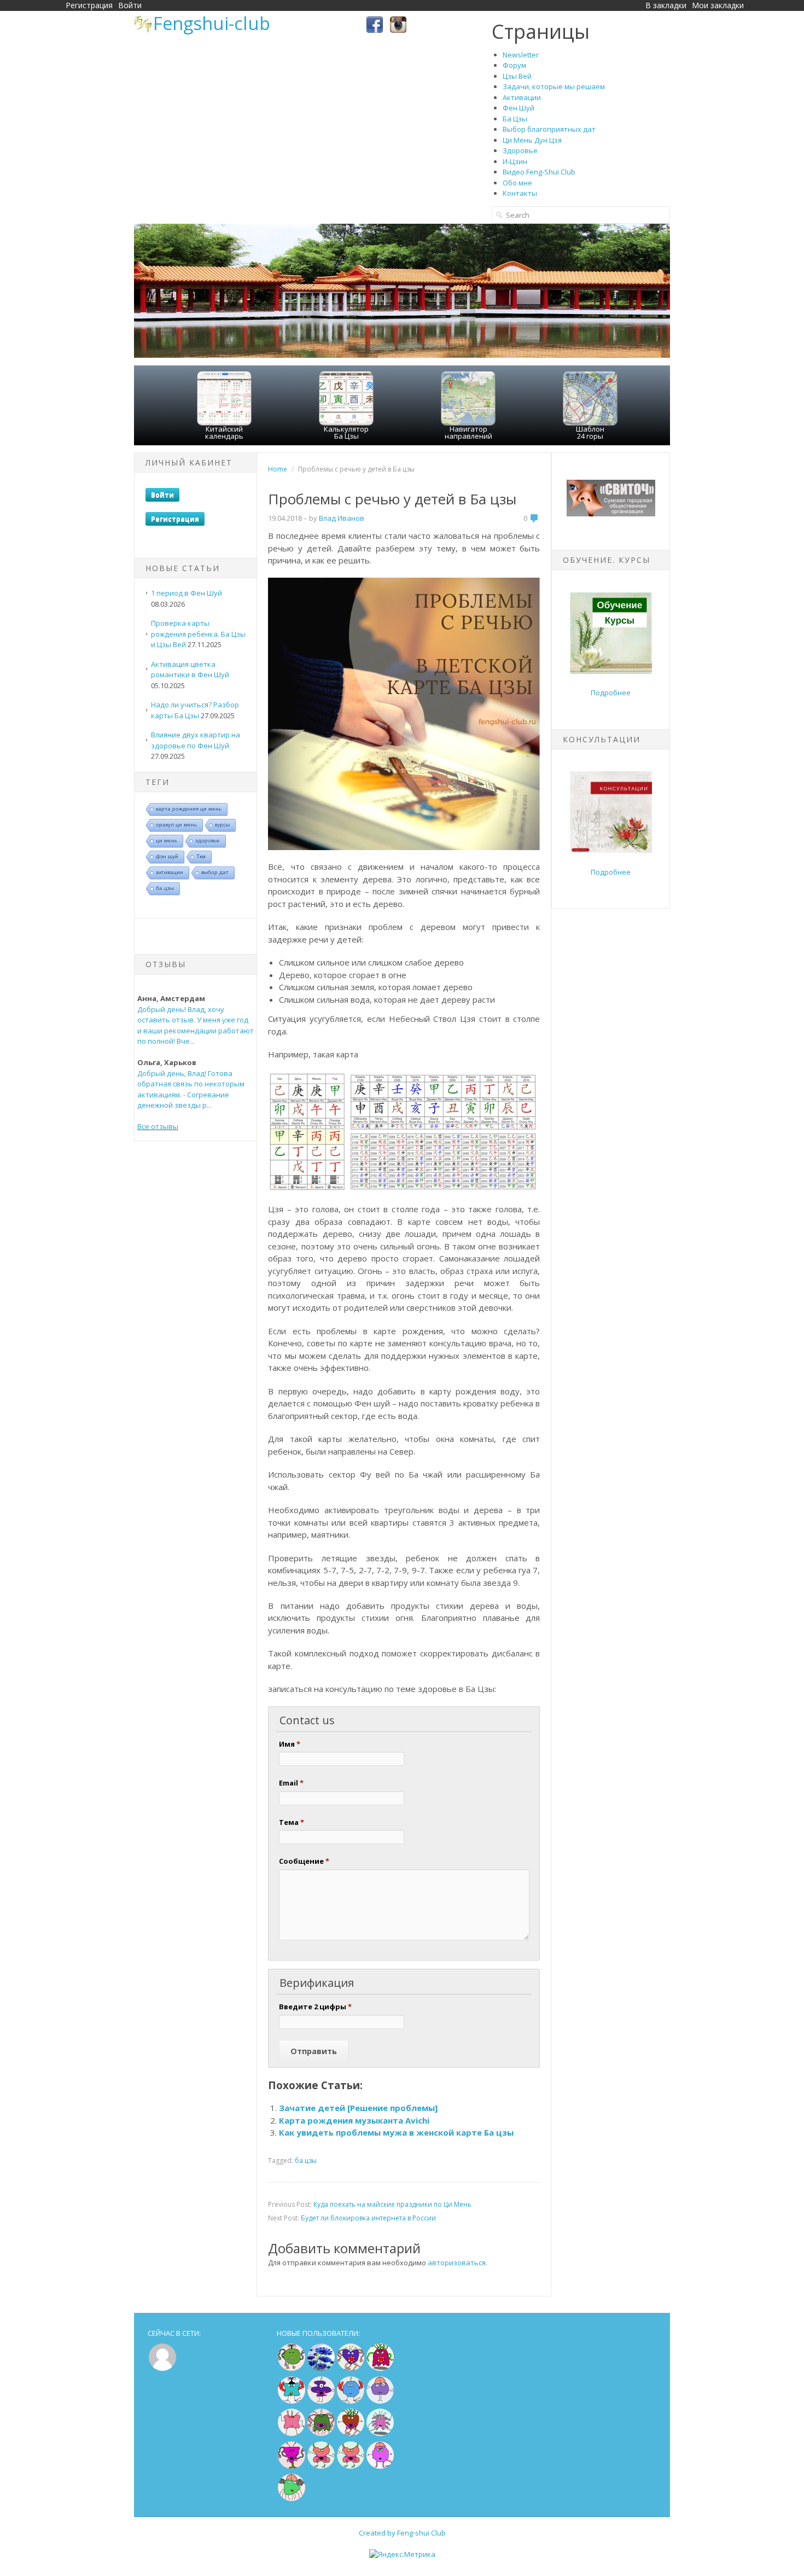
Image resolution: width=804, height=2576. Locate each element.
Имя (290, 1744)
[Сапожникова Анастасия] (351, 2368)
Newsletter (521, 55)
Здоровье (520, 150)
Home (278, 469)
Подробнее (611, 693)
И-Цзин (515, 161)
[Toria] (351, 2433)
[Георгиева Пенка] (292, 2499)
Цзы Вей (517, 76)
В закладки (666, 5)
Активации (522, 97)
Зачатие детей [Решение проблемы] (358, 2108)
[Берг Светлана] (351, 2401)
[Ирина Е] (380, 2368)
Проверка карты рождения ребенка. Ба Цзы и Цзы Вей (198, 634)
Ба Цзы (515, 119)
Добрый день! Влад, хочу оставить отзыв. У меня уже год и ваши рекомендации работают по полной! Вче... (196, 1025)
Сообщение (304, 1861)
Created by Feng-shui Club (402, 2533)
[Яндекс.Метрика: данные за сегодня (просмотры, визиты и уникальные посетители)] (402, 2555)
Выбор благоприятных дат (549, 129)
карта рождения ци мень (189, 809)
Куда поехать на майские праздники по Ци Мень (392, 2204)
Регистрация (89, 5)
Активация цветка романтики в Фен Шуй (190, 670)
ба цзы (165, 888)
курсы (222, 825)
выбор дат (215, 872)
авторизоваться (457, 2263)
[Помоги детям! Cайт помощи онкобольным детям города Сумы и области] (611, 514)
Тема (292, 1822)
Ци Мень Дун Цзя (532, 140)
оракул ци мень (176, 825)
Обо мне (517, 183)
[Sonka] (380, 2401)
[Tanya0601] (292, 2433)
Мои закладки (718, 5)
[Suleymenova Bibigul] (292, 2401)
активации (170, 872)
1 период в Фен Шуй (187, 593)
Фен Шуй (518, 108)
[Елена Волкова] (321, 2466)
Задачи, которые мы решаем (554, 86)
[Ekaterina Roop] (321, 2433)
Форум (514, 65)
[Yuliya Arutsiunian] (292, 2368)
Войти (130, 5)
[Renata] (292, 2466)
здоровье (208, 841)
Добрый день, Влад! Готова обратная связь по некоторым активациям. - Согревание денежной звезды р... (191, 1089)
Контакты (520, 193)
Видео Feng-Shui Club (539, 172)
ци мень (167, 841)
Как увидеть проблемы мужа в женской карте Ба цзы (396, 2132)
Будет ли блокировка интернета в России (368, 2218)
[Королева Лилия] (380, 2466)
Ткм (201, 856)
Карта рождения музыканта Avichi (354, 2120)
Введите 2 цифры (315, 2007)
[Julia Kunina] (321, 2401)
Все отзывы (158, 1126)
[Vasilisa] (321, 2368)
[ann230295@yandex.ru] (380, 2433)
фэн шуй (167, 856)
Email (291, 1783)
